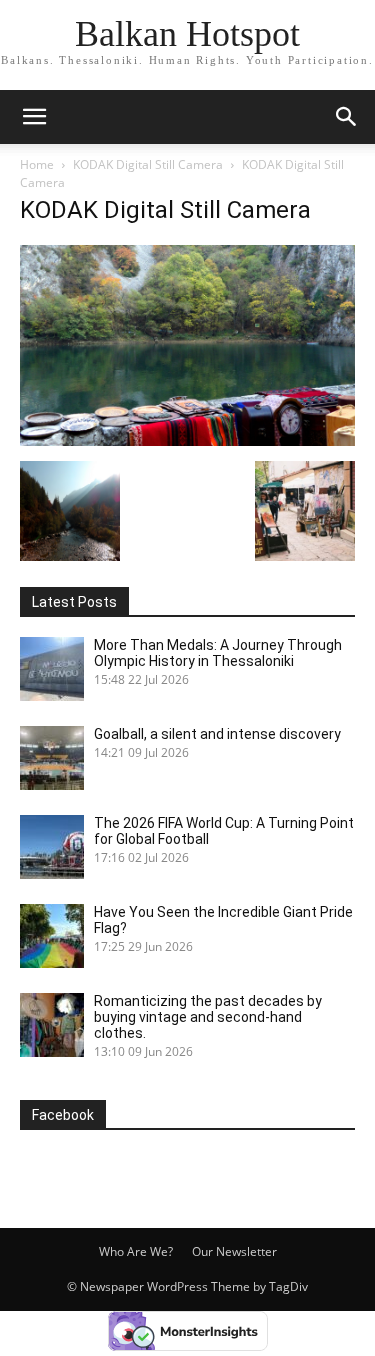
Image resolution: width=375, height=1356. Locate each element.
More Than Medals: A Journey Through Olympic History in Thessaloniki (218, 653)
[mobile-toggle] (34, 117)
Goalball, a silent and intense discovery (217, 734)
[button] (347, 117)
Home (37, 164)
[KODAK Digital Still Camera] (187, 440)
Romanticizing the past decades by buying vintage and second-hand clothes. (208, 1017)
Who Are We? (136, 1251)
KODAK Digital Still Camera (148, 164)
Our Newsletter (234, 1251)
